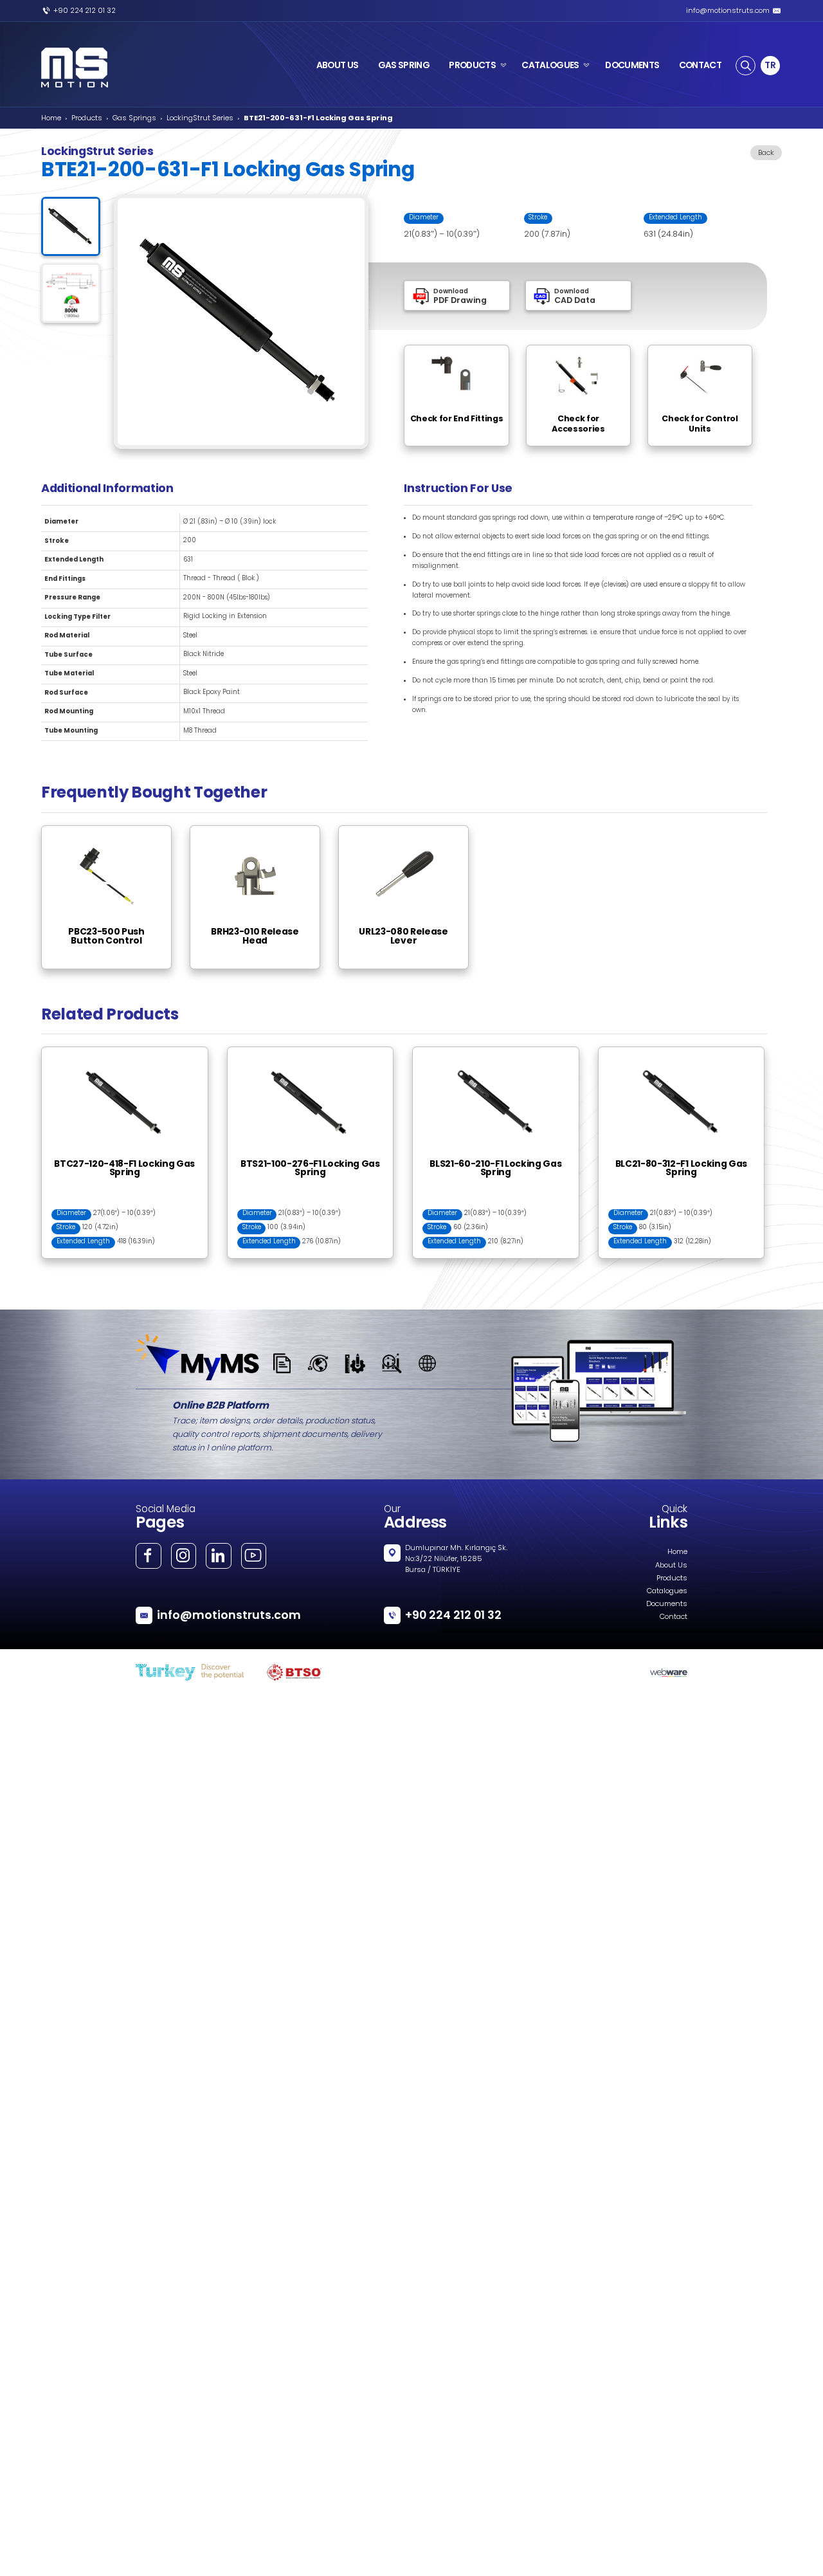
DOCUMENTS (632, 65)
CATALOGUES (550, 65)
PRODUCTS (472, 65)
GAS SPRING (404, 65)
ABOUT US (338, 65)
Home (51, 118)
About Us (671, 1566)
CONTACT (700, 65)
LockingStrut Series (200, 118)
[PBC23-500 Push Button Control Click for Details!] (114, 830)
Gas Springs (134, 118)
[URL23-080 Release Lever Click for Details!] (411, 830)
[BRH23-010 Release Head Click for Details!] (263, 830)
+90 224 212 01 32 (85, 11)
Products (87, 118)
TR (770, 65)
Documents (667, 1604)
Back (766, 153)
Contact (674, 1617)
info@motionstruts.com (728, 11)
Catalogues (667, 1591)
